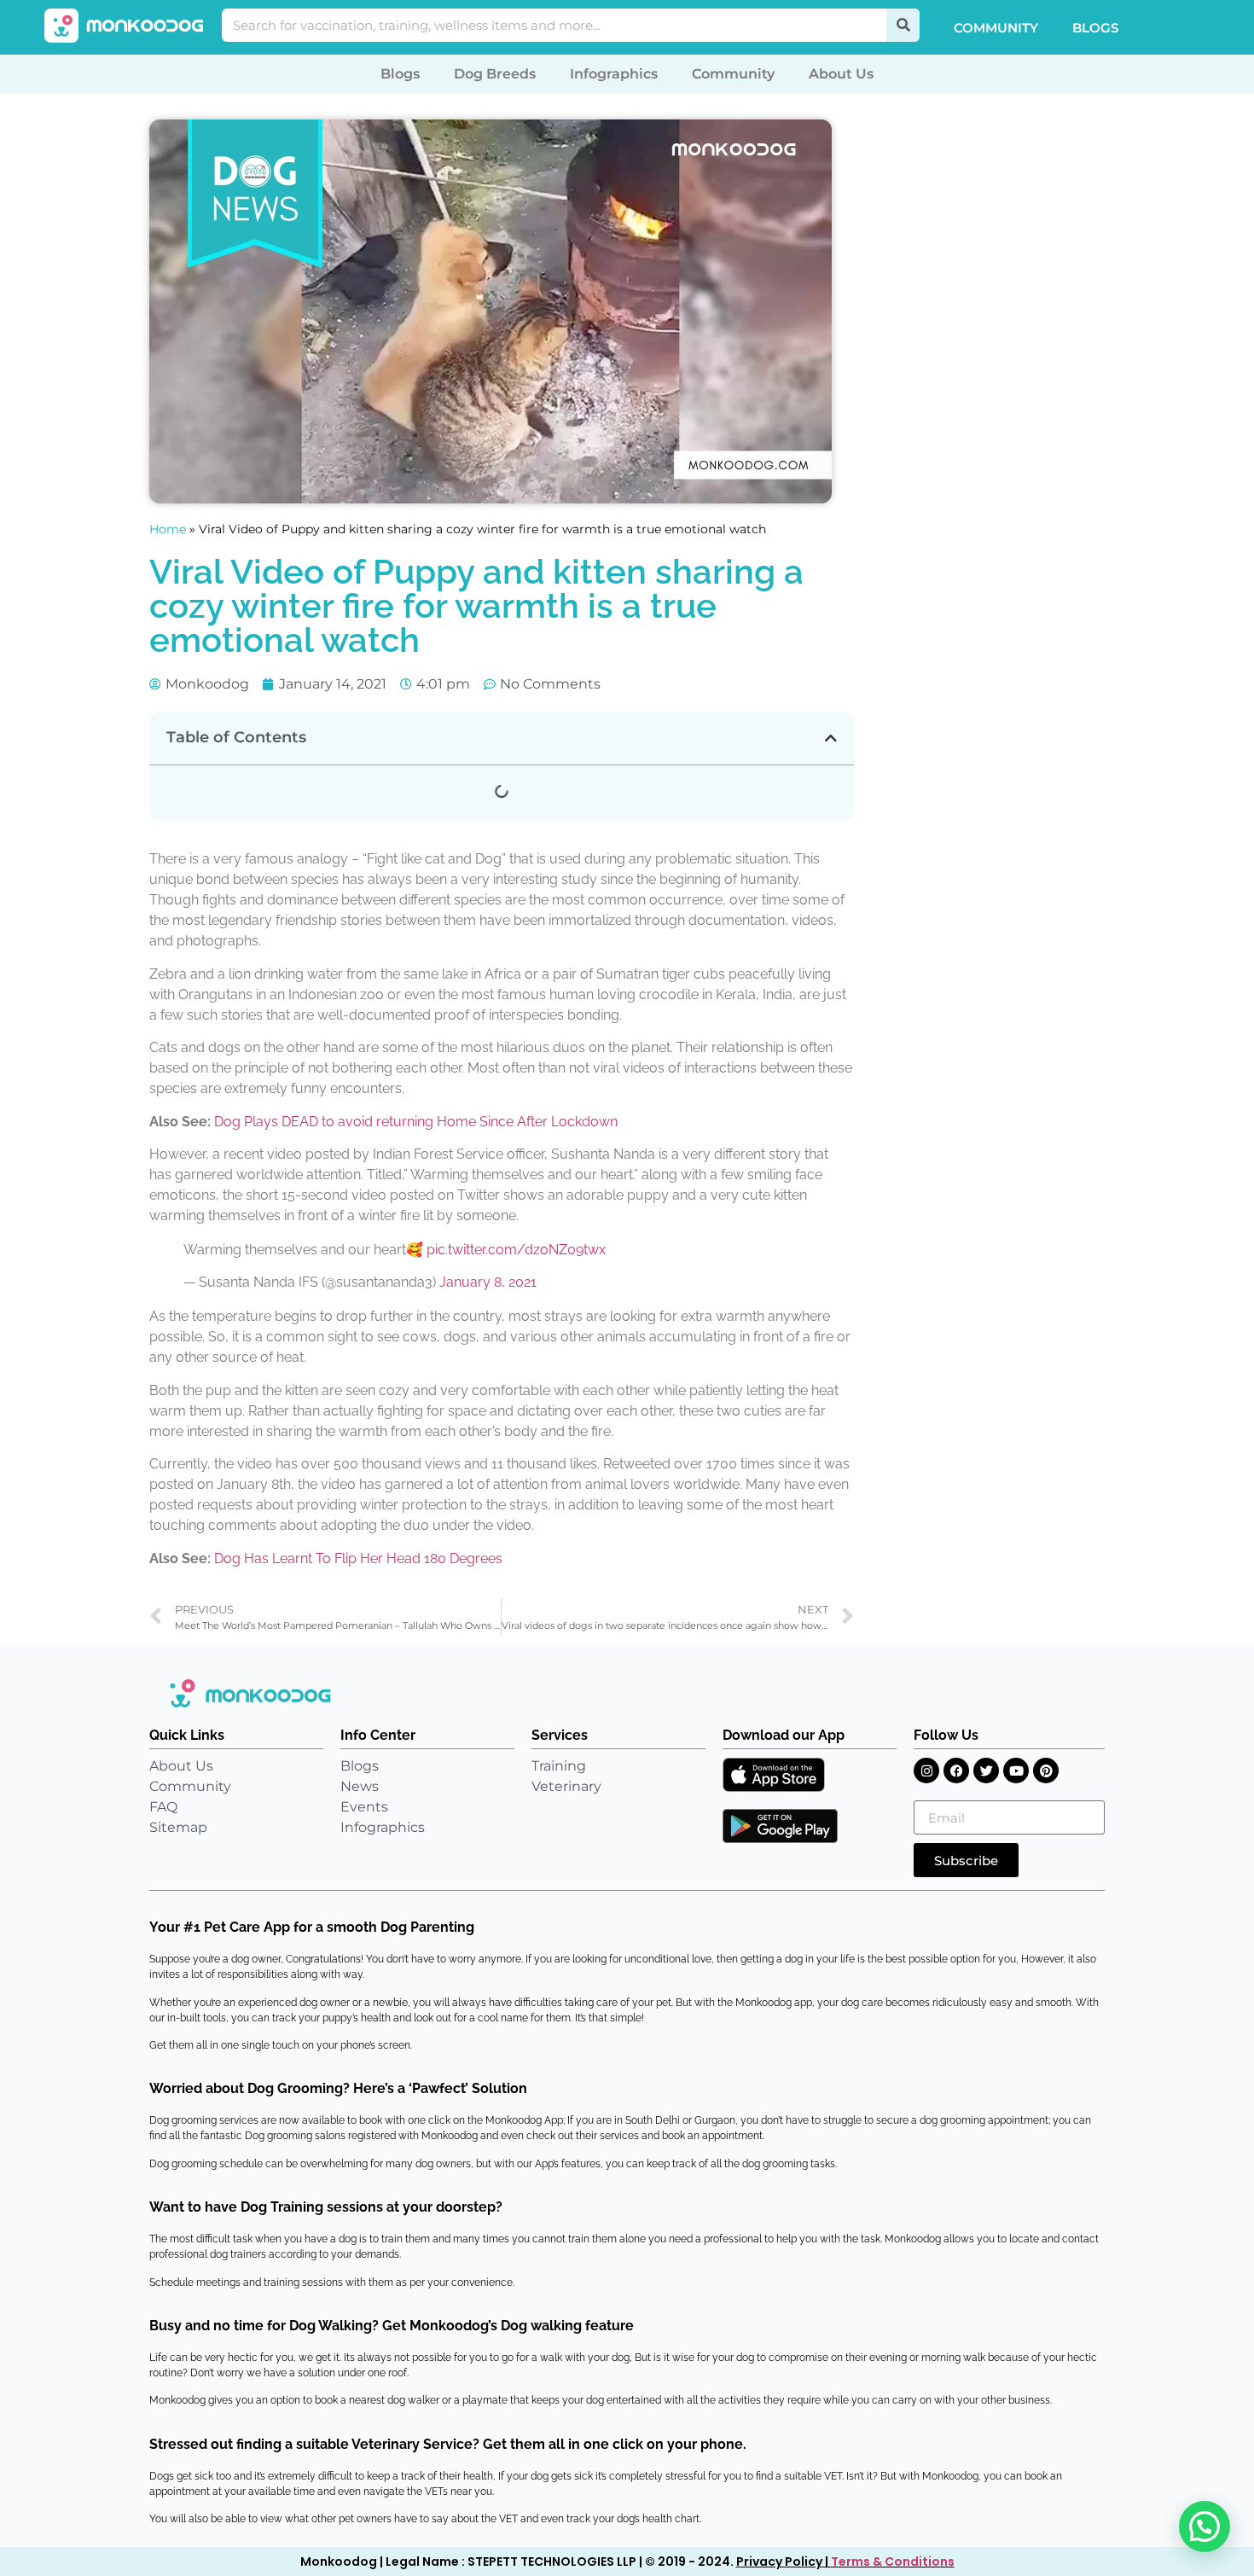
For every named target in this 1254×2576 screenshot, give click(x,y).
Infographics (614, 74)
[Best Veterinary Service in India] (125, 26)
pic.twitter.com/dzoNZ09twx (516, 1250)
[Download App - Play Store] (780, 1826)
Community (996, 28)
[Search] (903, 25)
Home (168, 529)
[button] (831, 738)
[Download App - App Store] (774, 1775)
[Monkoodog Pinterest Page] (1046, 1771)
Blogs (1095, 28)
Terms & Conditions (893, 2561)
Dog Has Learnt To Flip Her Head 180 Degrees (358, 1558)
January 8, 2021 (488, 1282)
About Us (841, 74)
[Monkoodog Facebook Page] (956, 1771)
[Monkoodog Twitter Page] (986, 1771)
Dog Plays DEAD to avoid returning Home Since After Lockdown (416, 1122)
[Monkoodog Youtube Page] (1016, 1771)
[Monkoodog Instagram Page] (926, 1771)
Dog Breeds (495, 74)
